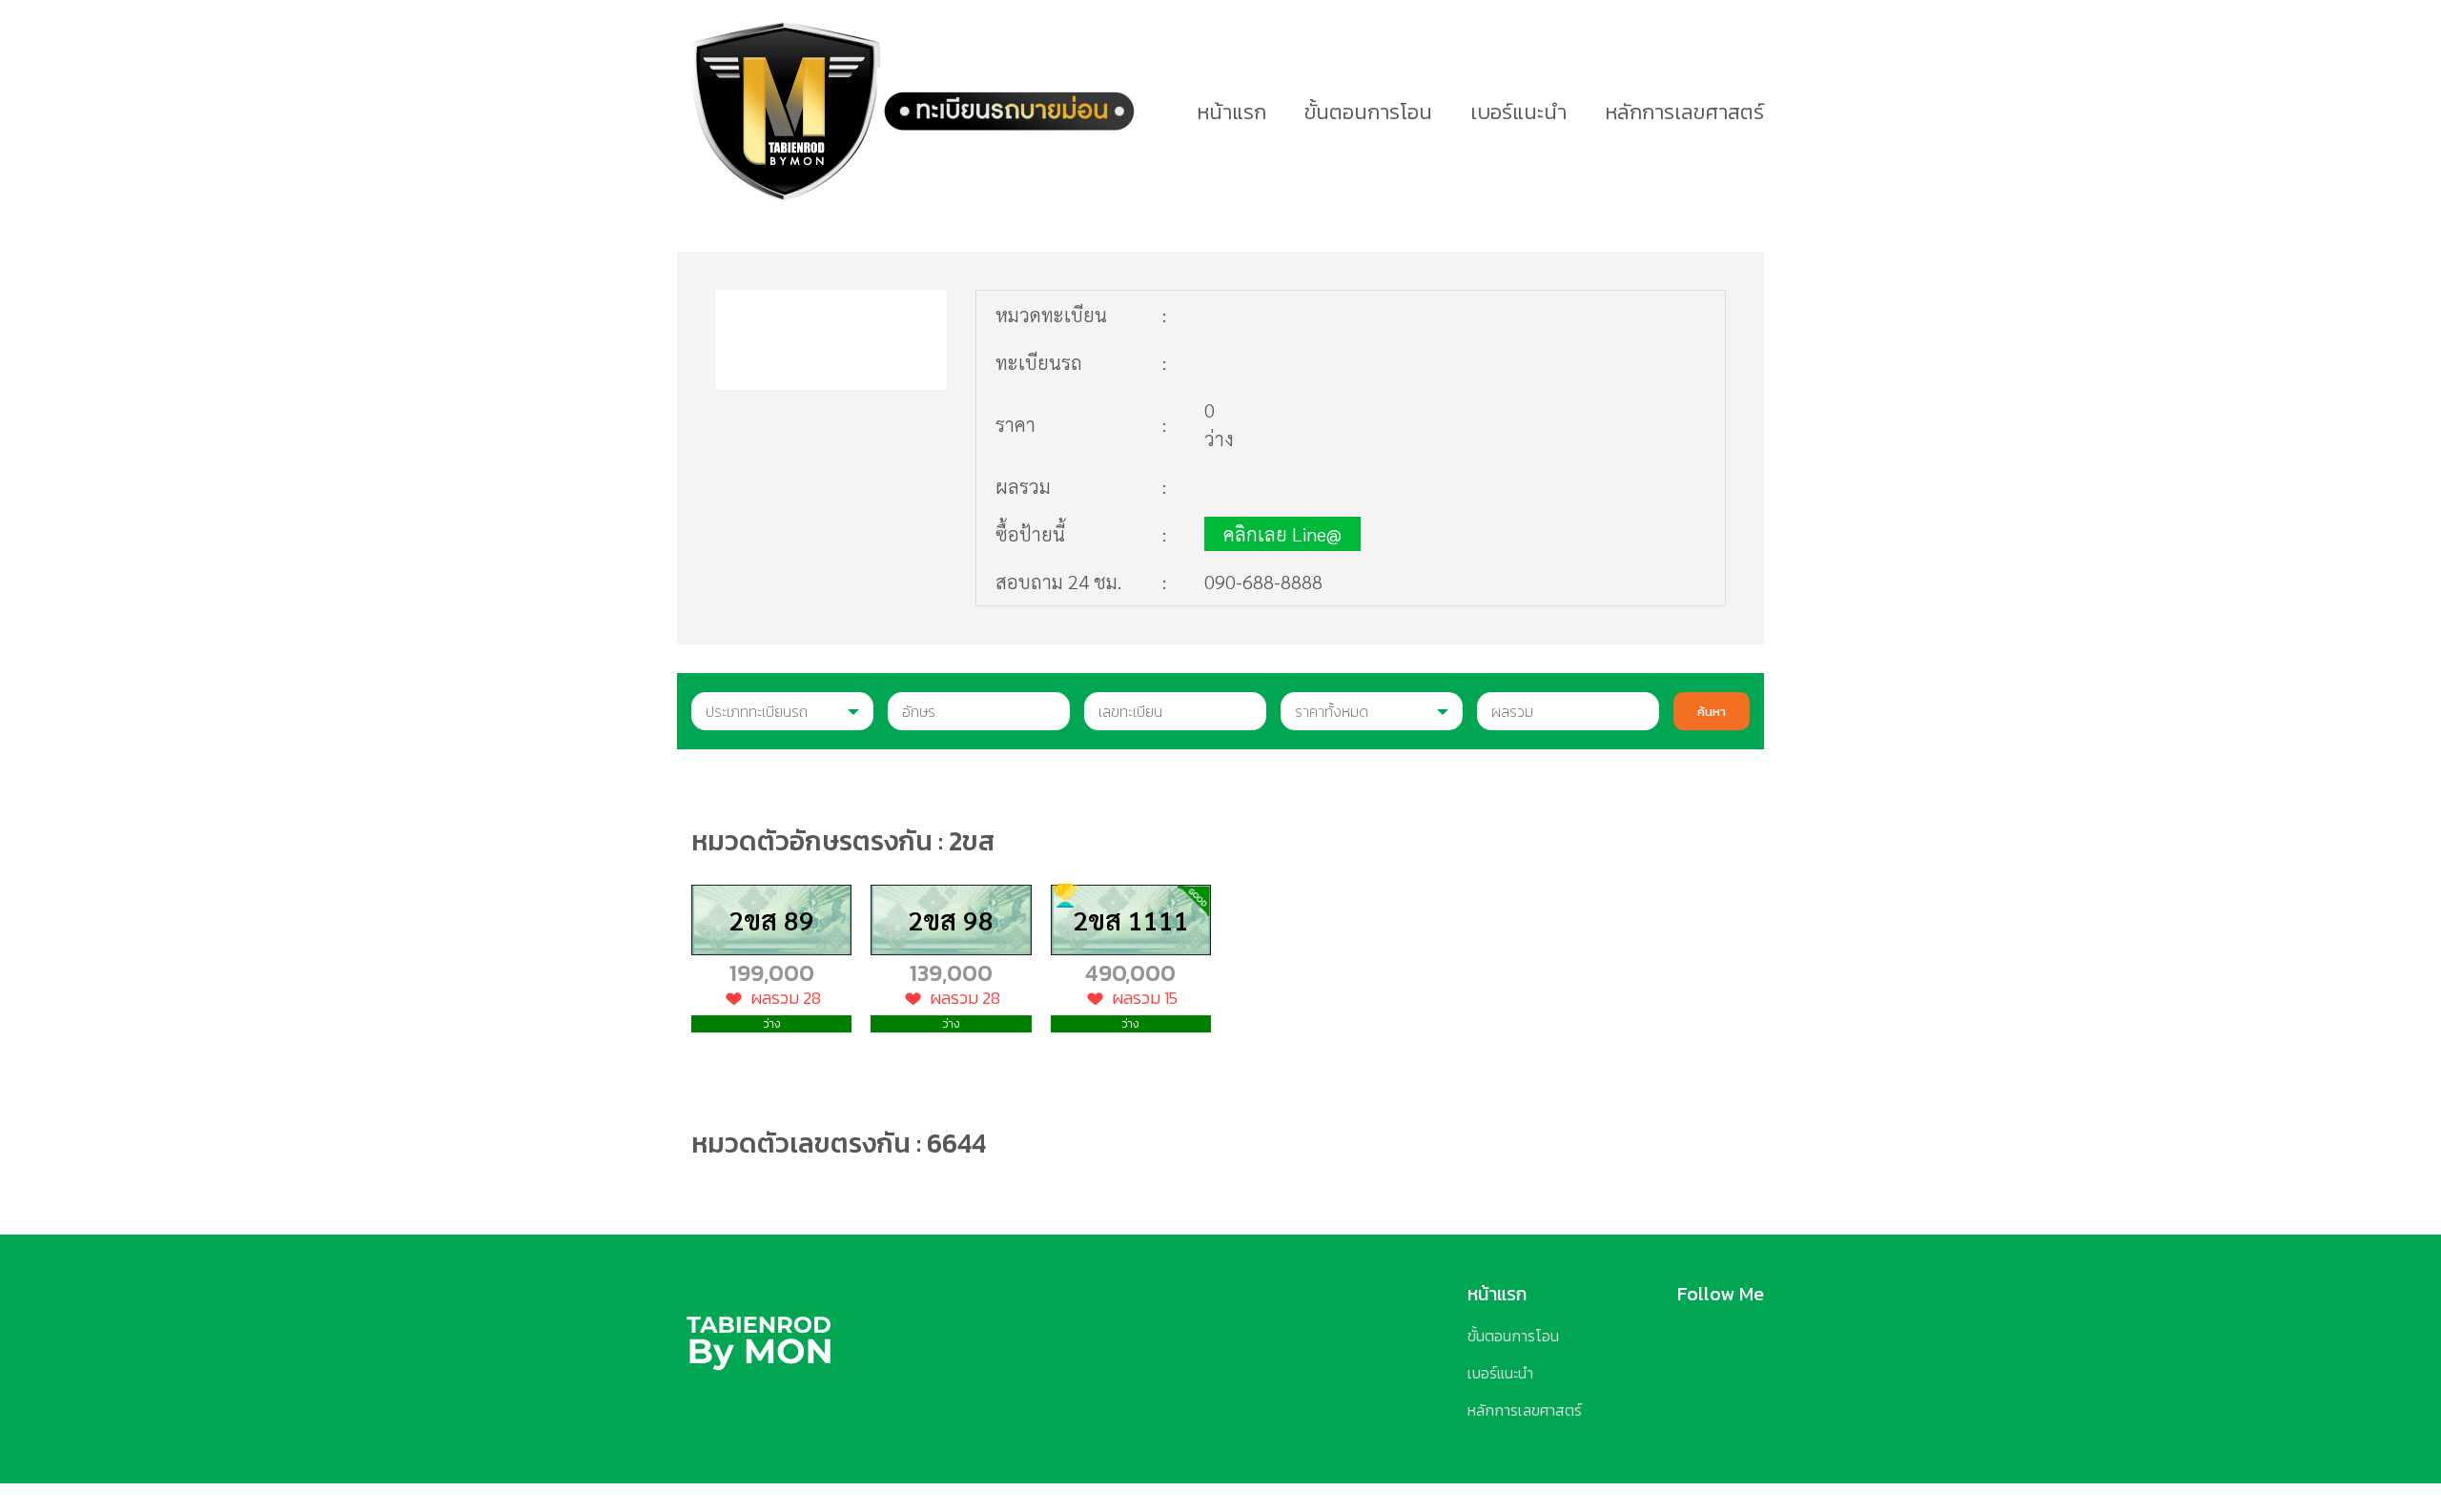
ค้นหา (1712, 711)
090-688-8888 (1263, 582)
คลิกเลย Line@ (1282, 534)
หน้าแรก (1231, 112)
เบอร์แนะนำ (1518, 112)
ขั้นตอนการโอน (1368, 112)
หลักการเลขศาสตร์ (1684, 112)
